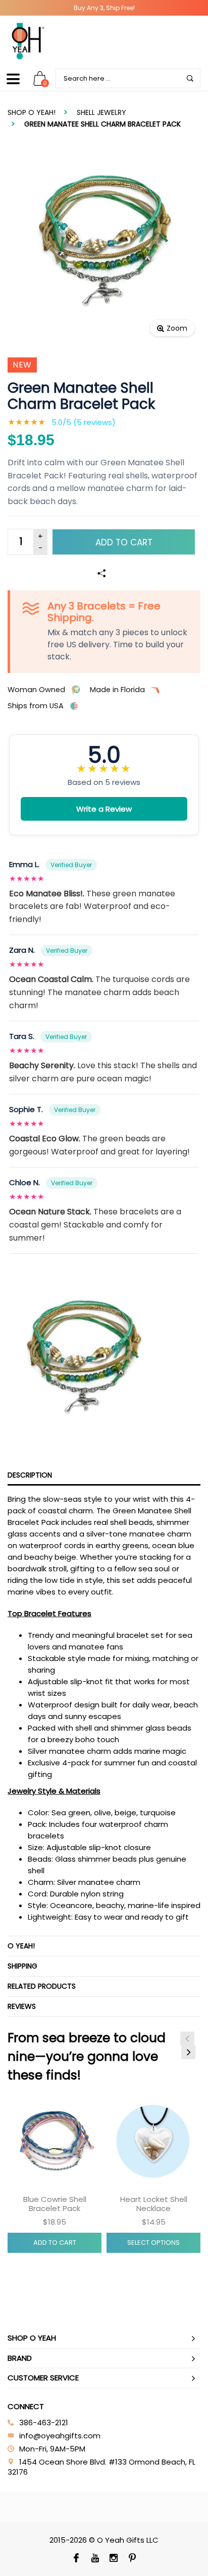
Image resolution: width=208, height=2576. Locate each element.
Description (30, 1475)
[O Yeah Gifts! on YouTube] (95, 2559)
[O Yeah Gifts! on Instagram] (113, 2559)
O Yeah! (21, 1946)
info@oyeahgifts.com (60, 2436)
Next (188, 2052)
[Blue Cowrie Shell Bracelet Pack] (55, 2142)
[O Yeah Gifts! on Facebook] (76, 2559)
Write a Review (104, 809)
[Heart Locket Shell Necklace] (153, 2142)
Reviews (22, 2006)
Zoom (177, 328)
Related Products (42, 1986)
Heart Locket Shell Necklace (154, 2204)
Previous (187, 2039)
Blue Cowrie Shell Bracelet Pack (55, 2204)
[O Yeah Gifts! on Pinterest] (132, 2559)
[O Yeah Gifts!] (28, 41)
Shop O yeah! (32, 112)
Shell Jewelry (101, 112)
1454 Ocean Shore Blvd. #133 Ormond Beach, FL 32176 (101, 2467)
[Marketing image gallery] (104, 1357)
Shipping (22, 1966)
